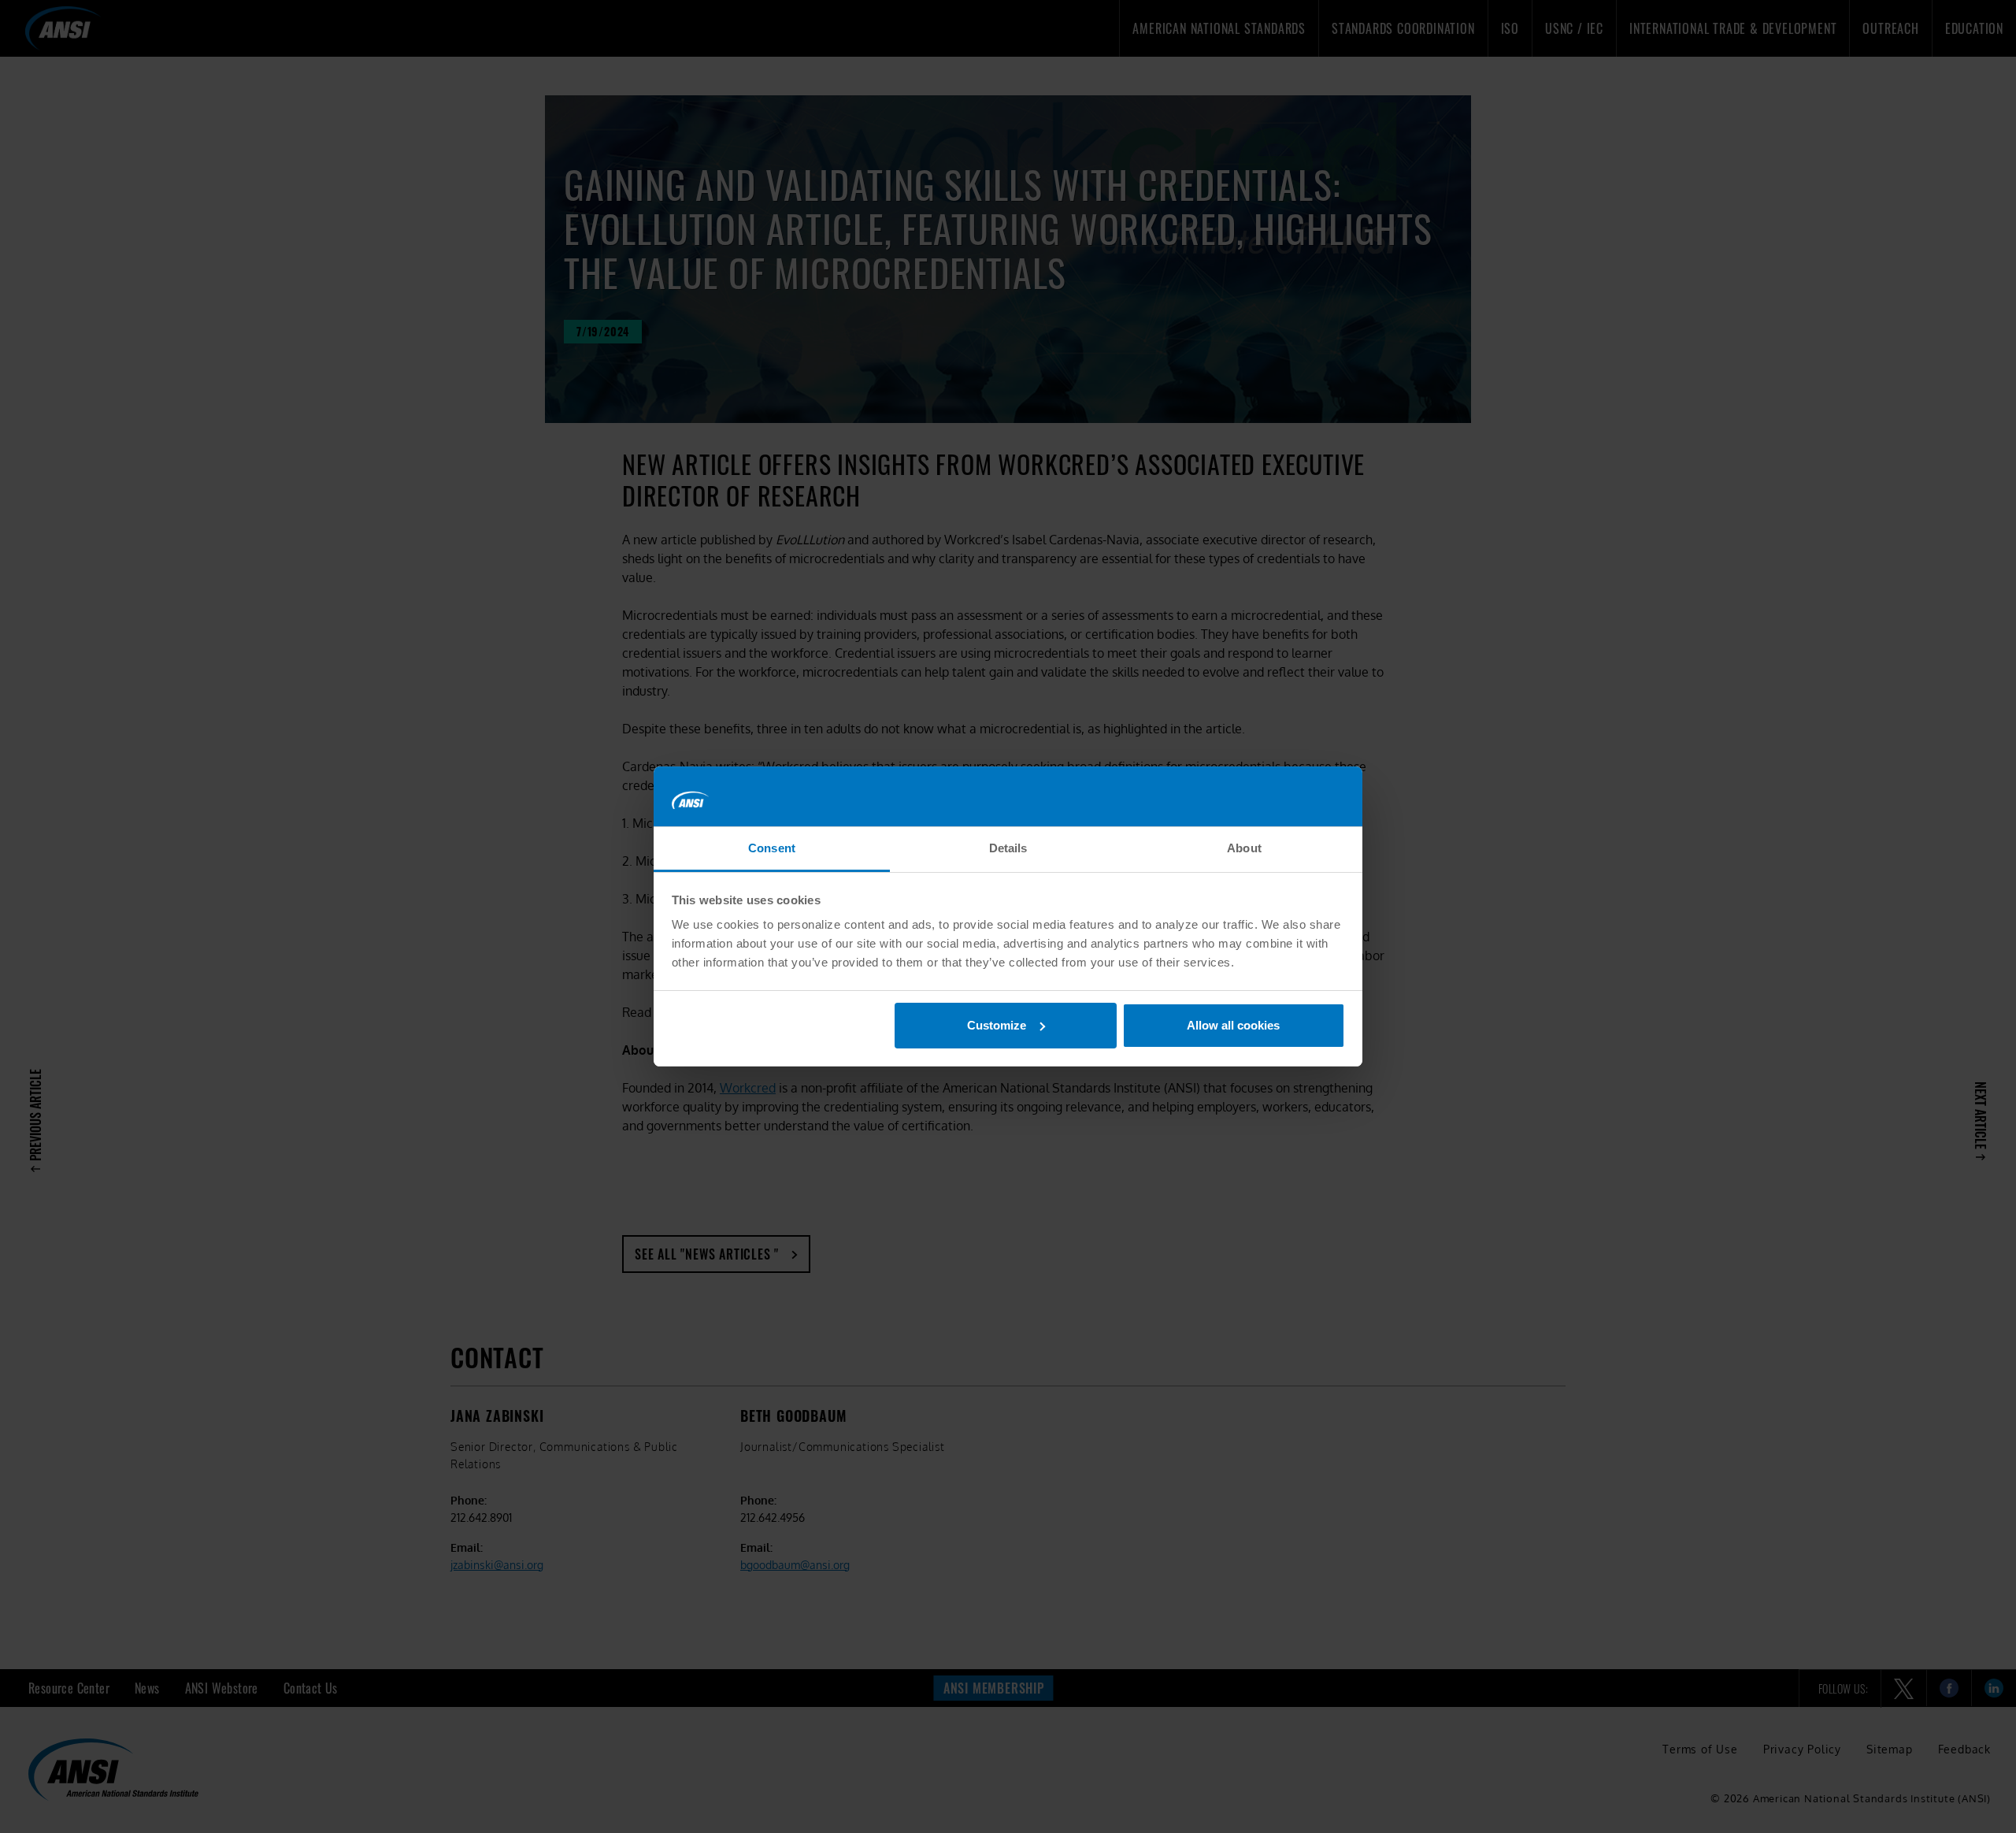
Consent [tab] (772, 848)
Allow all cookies (1233, 1025)
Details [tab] (1008, 848)
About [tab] (1244, 848)
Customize (997, 1025)
